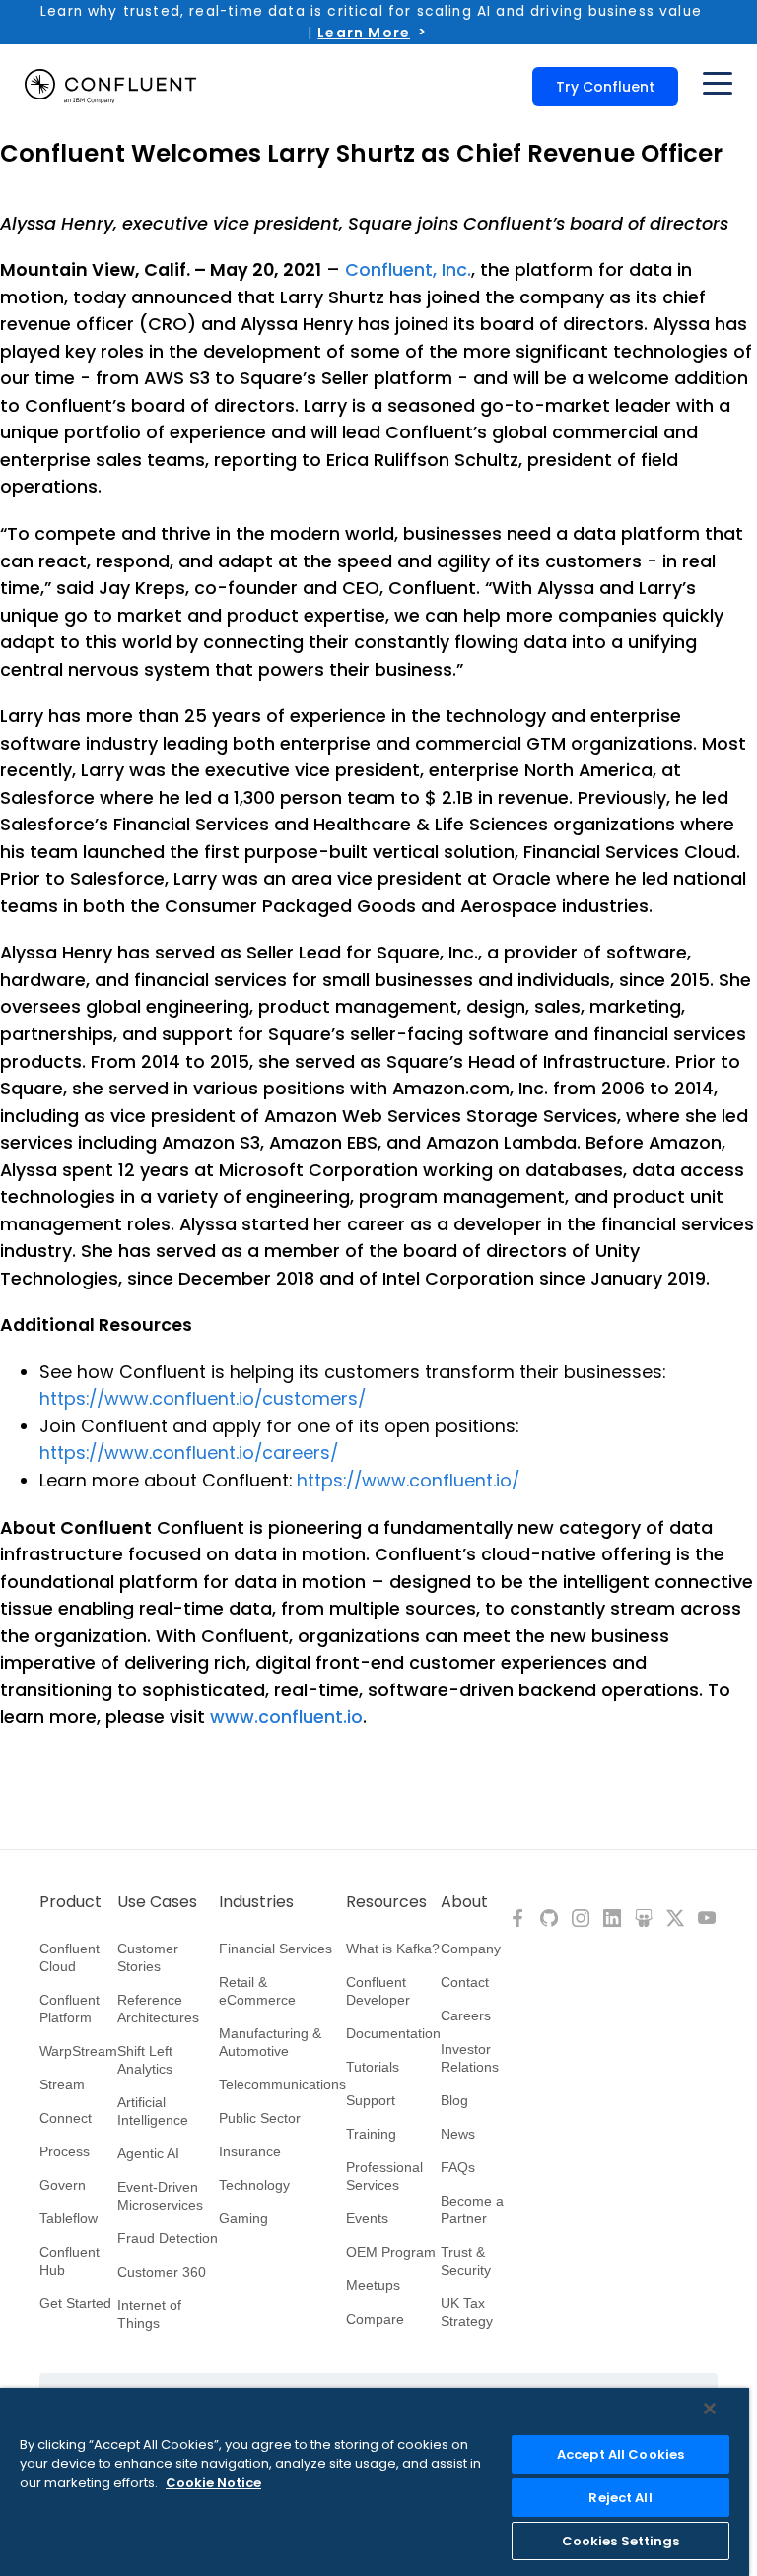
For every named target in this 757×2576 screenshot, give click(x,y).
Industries (256, 1902)
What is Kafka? (393, 1949)
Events (367, 2218)
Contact (465, 1982)
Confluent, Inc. (408, 269)
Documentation (393, 2033)
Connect (66, 2118)
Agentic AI (148, 2153)
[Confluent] (110, 87)
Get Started (75, 2303)
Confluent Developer (378, 1991)
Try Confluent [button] (605, 87)
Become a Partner (472, 2210)
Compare (375, 2319)
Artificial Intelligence (153, 2111)
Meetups (373, 2285)
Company (471, 1949)
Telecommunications (282, 2084)
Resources (386, 1902)
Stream (62, 2084)
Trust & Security (466, 2261)
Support (371, 2100)
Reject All (620, 2498)
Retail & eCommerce (257, 1991)
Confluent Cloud (69, 1957)
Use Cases (157, 1902)
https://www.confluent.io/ (408, 1480)
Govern (63, 2185)
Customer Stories (148, 1957)
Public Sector (260, 2118)
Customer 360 (162, 2272)
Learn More (364, 33)
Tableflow (69, 2218)
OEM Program (391, 2252)
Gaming (243, 2218)
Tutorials (373, 2067)
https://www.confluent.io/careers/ (189, 1453)
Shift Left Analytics (145, 2060)
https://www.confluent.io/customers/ (203, 1398)
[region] (375, 2482)
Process (65, 2151)
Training (371, 2134)
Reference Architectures (158, 2009)
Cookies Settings (621, 2541)
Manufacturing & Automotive (270, 2042)
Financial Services (275, 1949)
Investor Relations (470, 2058)
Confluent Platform (69, 2009)
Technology (254, 2185)
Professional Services (384, 2176)
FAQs (458, 2167)
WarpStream (78, 2051)
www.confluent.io (286, 1717)
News (458, 2134)
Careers (466, 2015)
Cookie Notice (213, 2483)
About (464, 1902)
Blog (454, 2100)
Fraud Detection (168, 2238)
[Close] (710, 2409)
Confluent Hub (69, 2261)
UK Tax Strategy (467, 2312)
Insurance (250, 2151)
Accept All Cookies (620, 2454)
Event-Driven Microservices (160, 2196)
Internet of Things (149, 2314)
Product (70, 1902)
